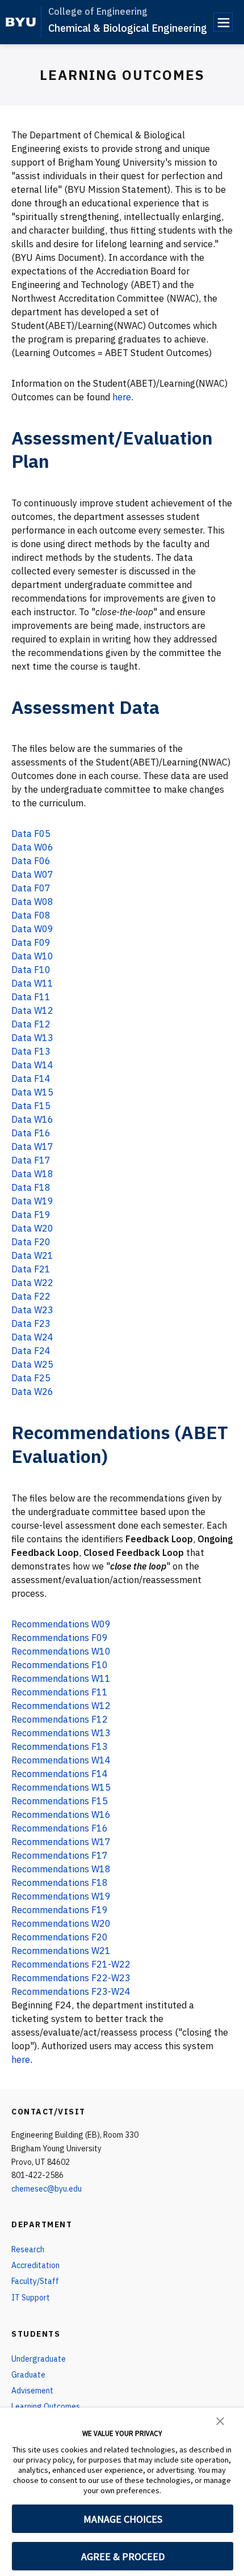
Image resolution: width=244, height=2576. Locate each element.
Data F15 (31, 1106)
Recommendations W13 (61, 1733)
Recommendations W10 (61, 1651)
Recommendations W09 (61, 1624)
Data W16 (32, 1119)
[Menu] (223, 22)
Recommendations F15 (60, 1801)
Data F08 (31, 915)
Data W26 (32, 1391)
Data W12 (32, 1010)
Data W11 (32, 983)
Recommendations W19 (61, 1896)
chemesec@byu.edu (47, 2189)
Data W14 (32, 1065)
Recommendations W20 (61, 1923)
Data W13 (32, 1038)
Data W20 (32, 1228)
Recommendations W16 (61, 1814)
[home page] (21, 22)
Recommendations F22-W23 (71, 1978)
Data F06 (31, 861)
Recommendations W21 (61, 1951)
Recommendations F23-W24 (71, 1991)
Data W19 (32, 1201)
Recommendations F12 (60, 1719)
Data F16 (31, 1133)
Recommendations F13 (60, 1746)
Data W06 (32, 847)
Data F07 (31, 888)
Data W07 (32, 874)
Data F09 (31, 942)
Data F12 (31, 1024)
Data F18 (31, 1187)
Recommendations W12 (61, 1706)
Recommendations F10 (60, 1665)
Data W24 (32, 1337)
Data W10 (32, 956)
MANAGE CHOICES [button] (123, 2519)
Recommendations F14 (60, 1774)
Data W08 (32, 902)
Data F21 (31, 1269)
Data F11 (31, 997)
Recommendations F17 (60, 1855)
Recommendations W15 (61, 1787)
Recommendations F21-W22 (71, 1964)
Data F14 (31, 1078)
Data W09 (32, 929)
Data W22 (32, 1283)
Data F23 (31, 1323)
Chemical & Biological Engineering (128, 28)
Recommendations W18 (61, 1869)
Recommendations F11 (60, 1692)
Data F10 (31, 970)
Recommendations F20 (60, 1937)
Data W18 (32, 1174)
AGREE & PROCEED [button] (123, 2556)
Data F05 (31, 834)
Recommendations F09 (60, 1638)
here (122, 397)
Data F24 (31, 1351)
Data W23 (32, 1310)
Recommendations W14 (61, 1760)
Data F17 (31, 1160)
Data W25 (32, 1364)
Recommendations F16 (60, 1828)
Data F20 (31, 1242)
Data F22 (31, 1296)
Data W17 (32, 1147)
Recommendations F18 (60, 1883)
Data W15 (32, 1092)
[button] (220, 2420)
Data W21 (32, 1255)
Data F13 (31, 1051)
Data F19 (31, 1215)
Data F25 (31, 1378)
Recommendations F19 (60, 1910)
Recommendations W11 (61, 1678)
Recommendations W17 (61, 1842)
